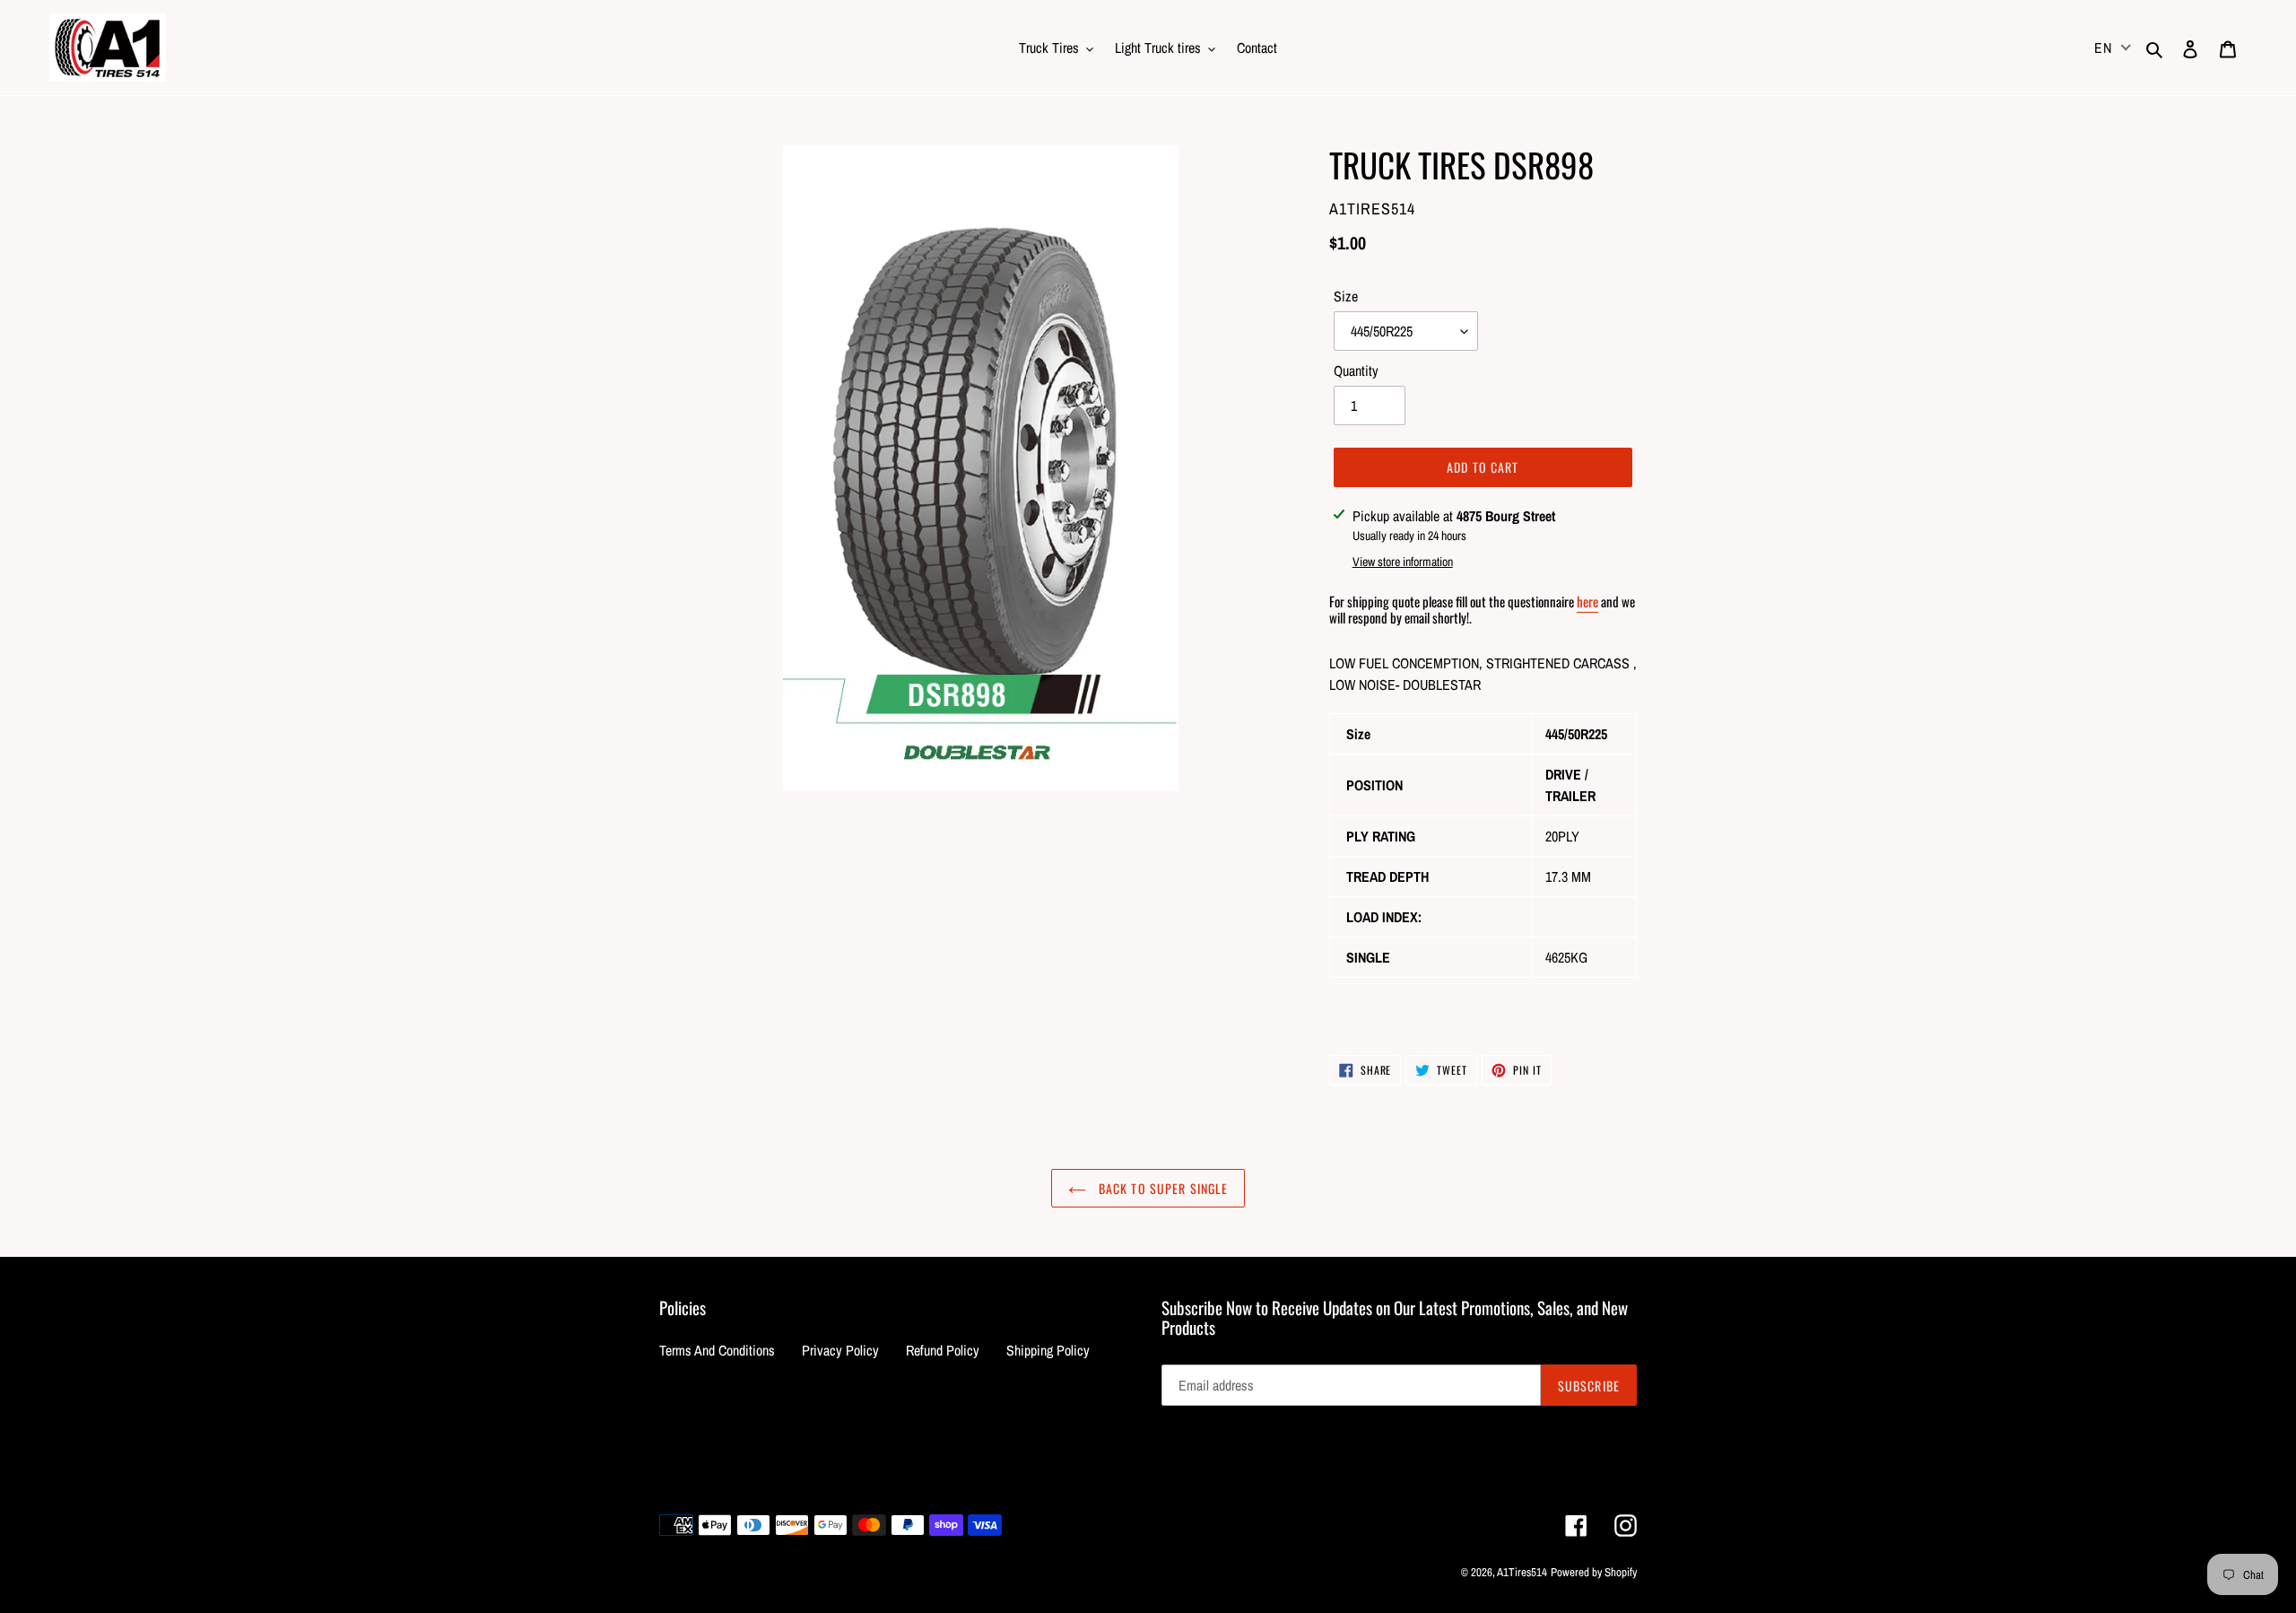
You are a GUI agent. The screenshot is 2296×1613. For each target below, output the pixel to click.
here (1587, 601)
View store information (1403, 562)
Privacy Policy (840, 1350)
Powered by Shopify (1594, 1572)
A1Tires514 (1522, 1572)
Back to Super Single (1162, 1188)
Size (1346, 296)
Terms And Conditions (717, 1350)
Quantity (1356, 371)
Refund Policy (943, 1350)
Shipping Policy (1048, 1350)
